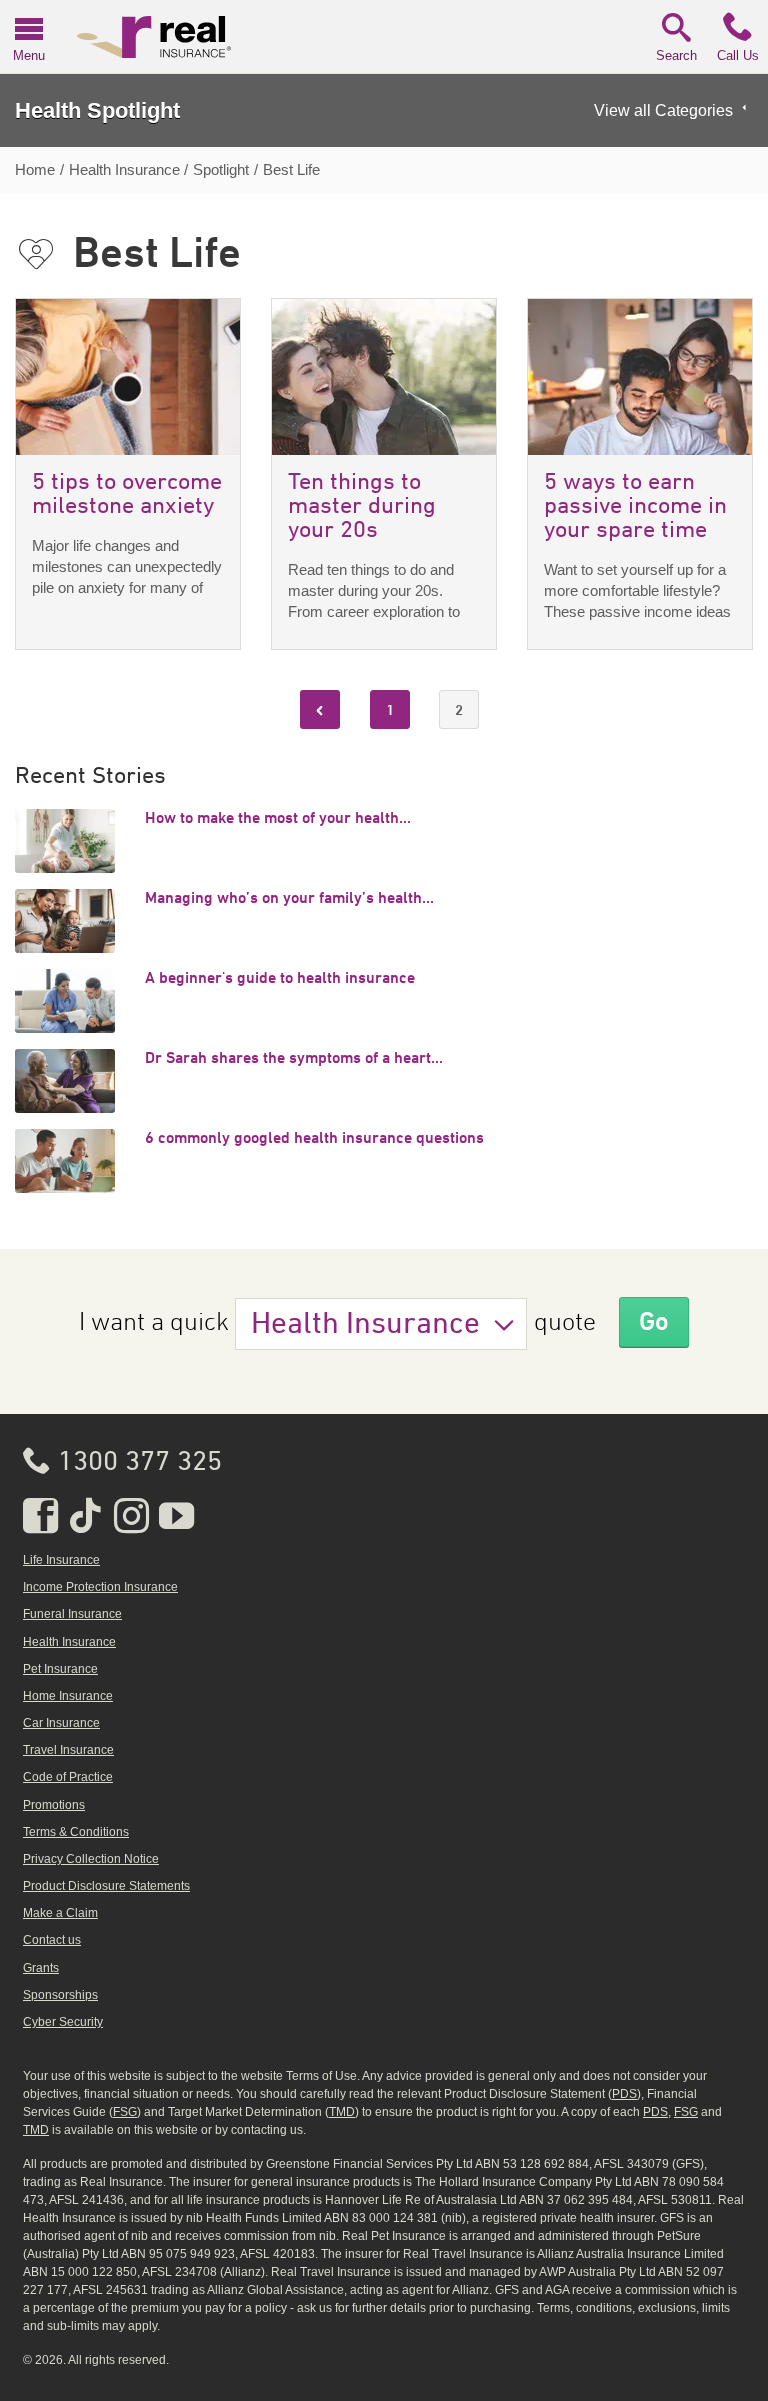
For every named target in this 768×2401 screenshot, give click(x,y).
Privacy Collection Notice (91, 1859)
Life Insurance (61, 1560)
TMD (342, 2112)
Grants (41, 1968)
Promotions (54, 1805)
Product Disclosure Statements (106, 1886)
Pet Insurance (60, 1669)
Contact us (52, 1940)
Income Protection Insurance (100, 1587)
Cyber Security (63, 2022)
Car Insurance (61, 1723)
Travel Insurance (68, 1750)
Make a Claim (60, 1913)
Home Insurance (68, 1696)
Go (654, 1321)
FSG (125, 2112)
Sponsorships (60, 1995)
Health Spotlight (97, 110)
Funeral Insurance (72, 1614)
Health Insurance (365, 1325)
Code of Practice (68, 1777)
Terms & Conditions (76, 1832)
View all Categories (663, 110)
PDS (624, 2094)
